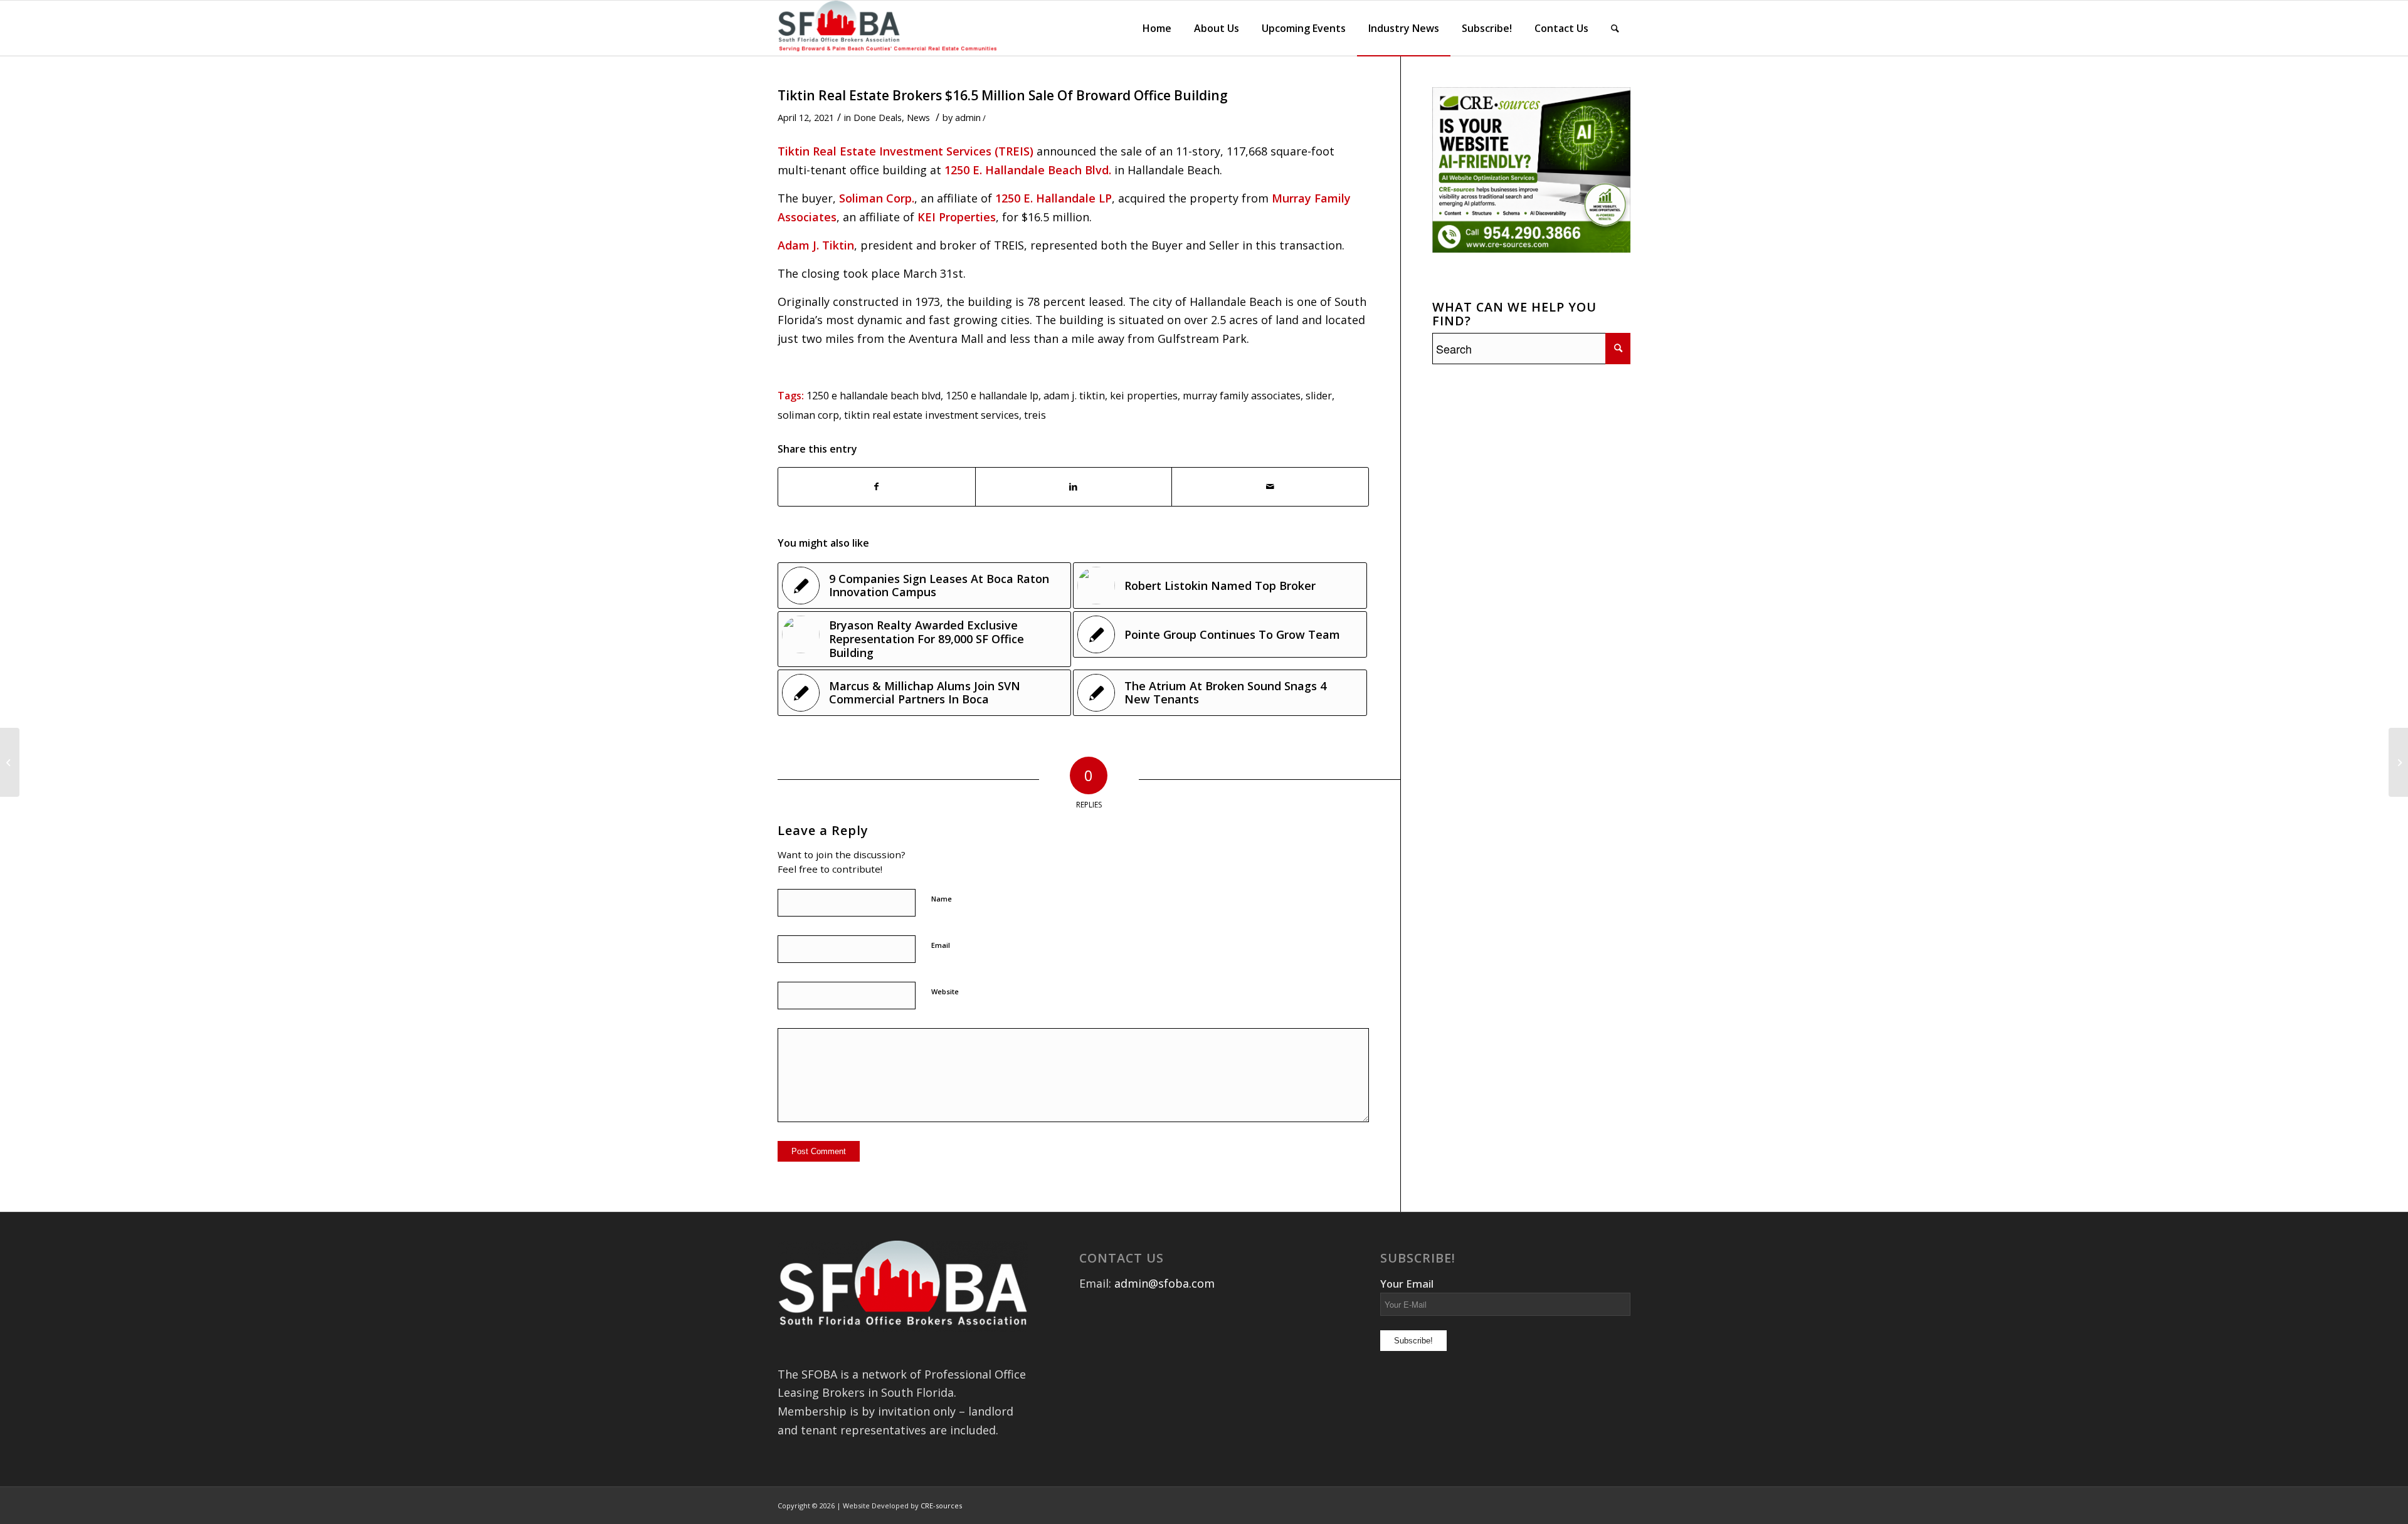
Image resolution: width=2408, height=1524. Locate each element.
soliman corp (808, 415)
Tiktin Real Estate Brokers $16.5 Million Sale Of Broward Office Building (1003, 95)
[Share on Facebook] (877, 487)
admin (968, 117)
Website (945, 991)
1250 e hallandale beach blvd (874, 396)
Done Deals (878, 117)
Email (941, 945)
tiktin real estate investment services (932, 415)
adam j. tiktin (1074, 396)
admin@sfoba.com (1164, 1283)
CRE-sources (941, 1506)
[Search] (1615, 28)
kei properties (1144, 396)
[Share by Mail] (1270, 487)
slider (1319, 396)
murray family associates (1242, 396)
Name (942, 899)
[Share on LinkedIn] (1074, 487)
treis (1035, 415)
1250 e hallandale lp (992, 396)
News (918, 117)
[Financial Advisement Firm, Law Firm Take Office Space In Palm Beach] (10, 762)
